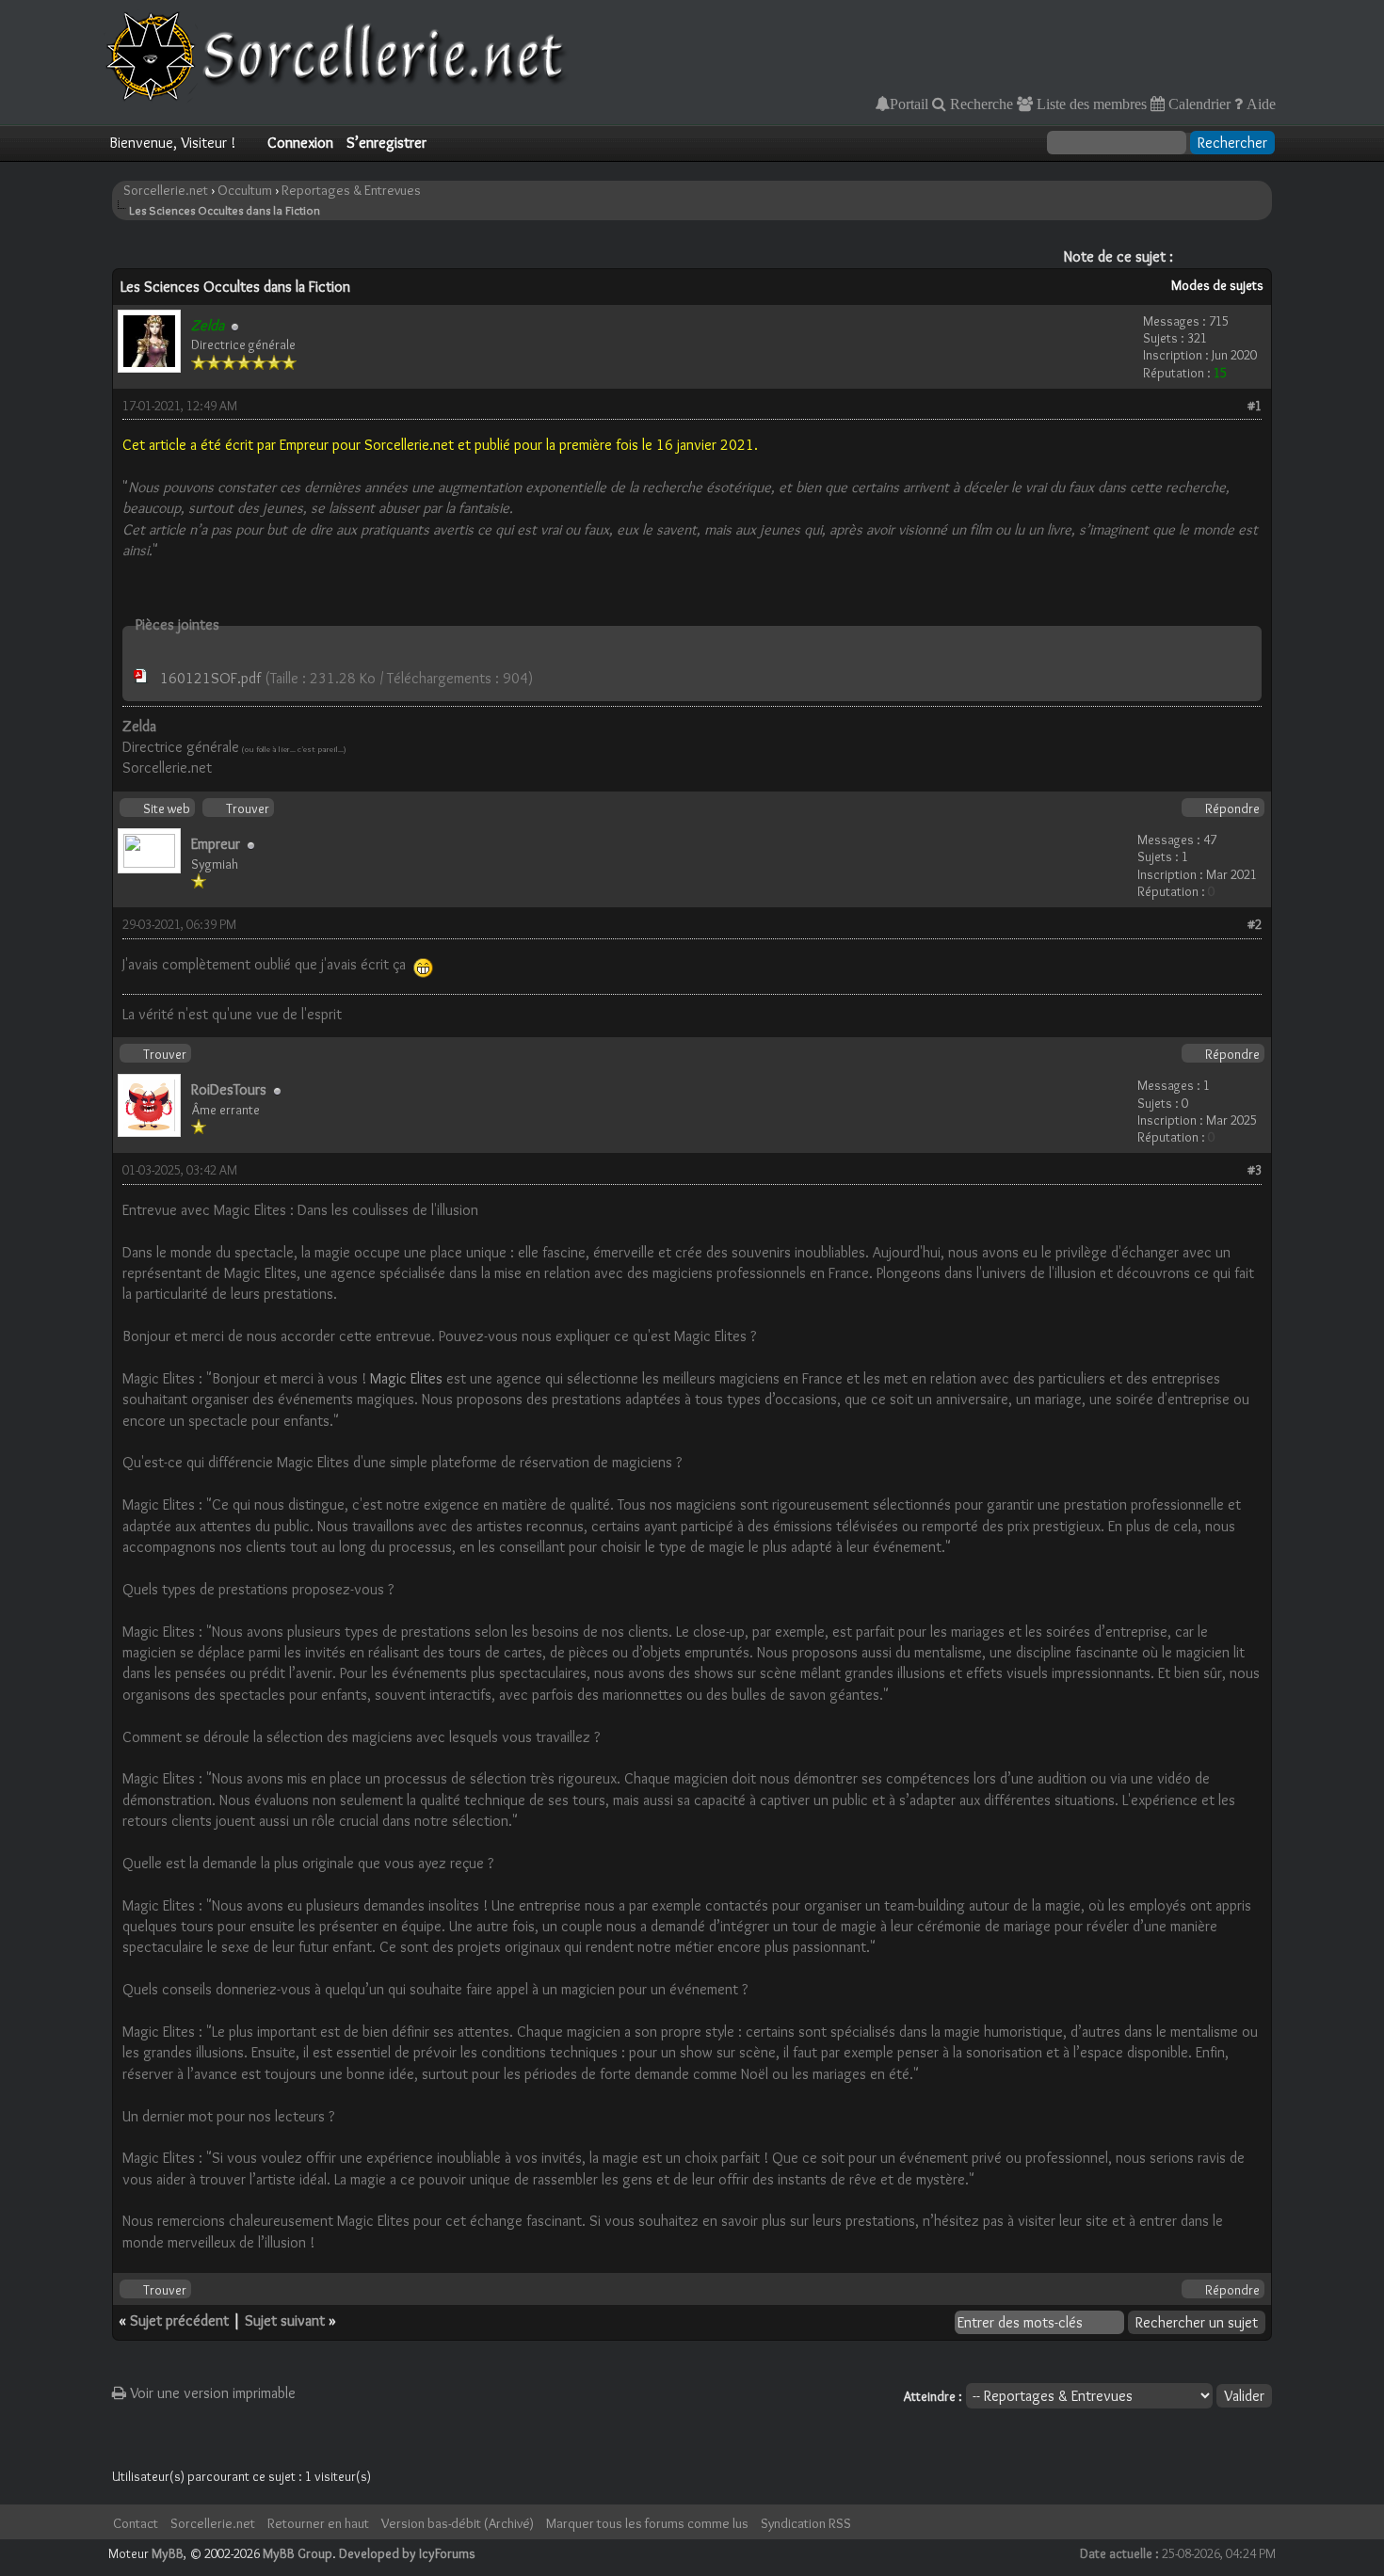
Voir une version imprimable (211, 2393)
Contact (136, 2523)
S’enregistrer (386, 143)
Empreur (216, 844)
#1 (1255, 406)
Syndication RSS (806, 2523)
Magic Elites (406, 1378)
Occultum (245, 190)
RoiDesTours (229, 1089)
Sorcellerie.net (166, 190)
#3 (1255, 1170)
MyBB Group (298, 2553)
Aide (1259, 104)
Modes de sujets (1217, 285)
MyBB (168, 2553)
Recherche (980, 104)
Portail (909, 104)
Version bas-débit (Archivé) (458, 2523)
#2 (1255, 924)
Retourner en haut (318, 2523)
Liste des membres (1090, 104)
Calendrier (1198, 104)
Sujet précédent (179, 2320)
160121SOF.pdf (210, 678)
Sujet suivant (285, 2320)
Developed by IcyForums (407, 2553)
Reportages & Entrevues (351, 190)
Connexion (300, 143)
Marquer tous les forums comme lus (647, 2523)
